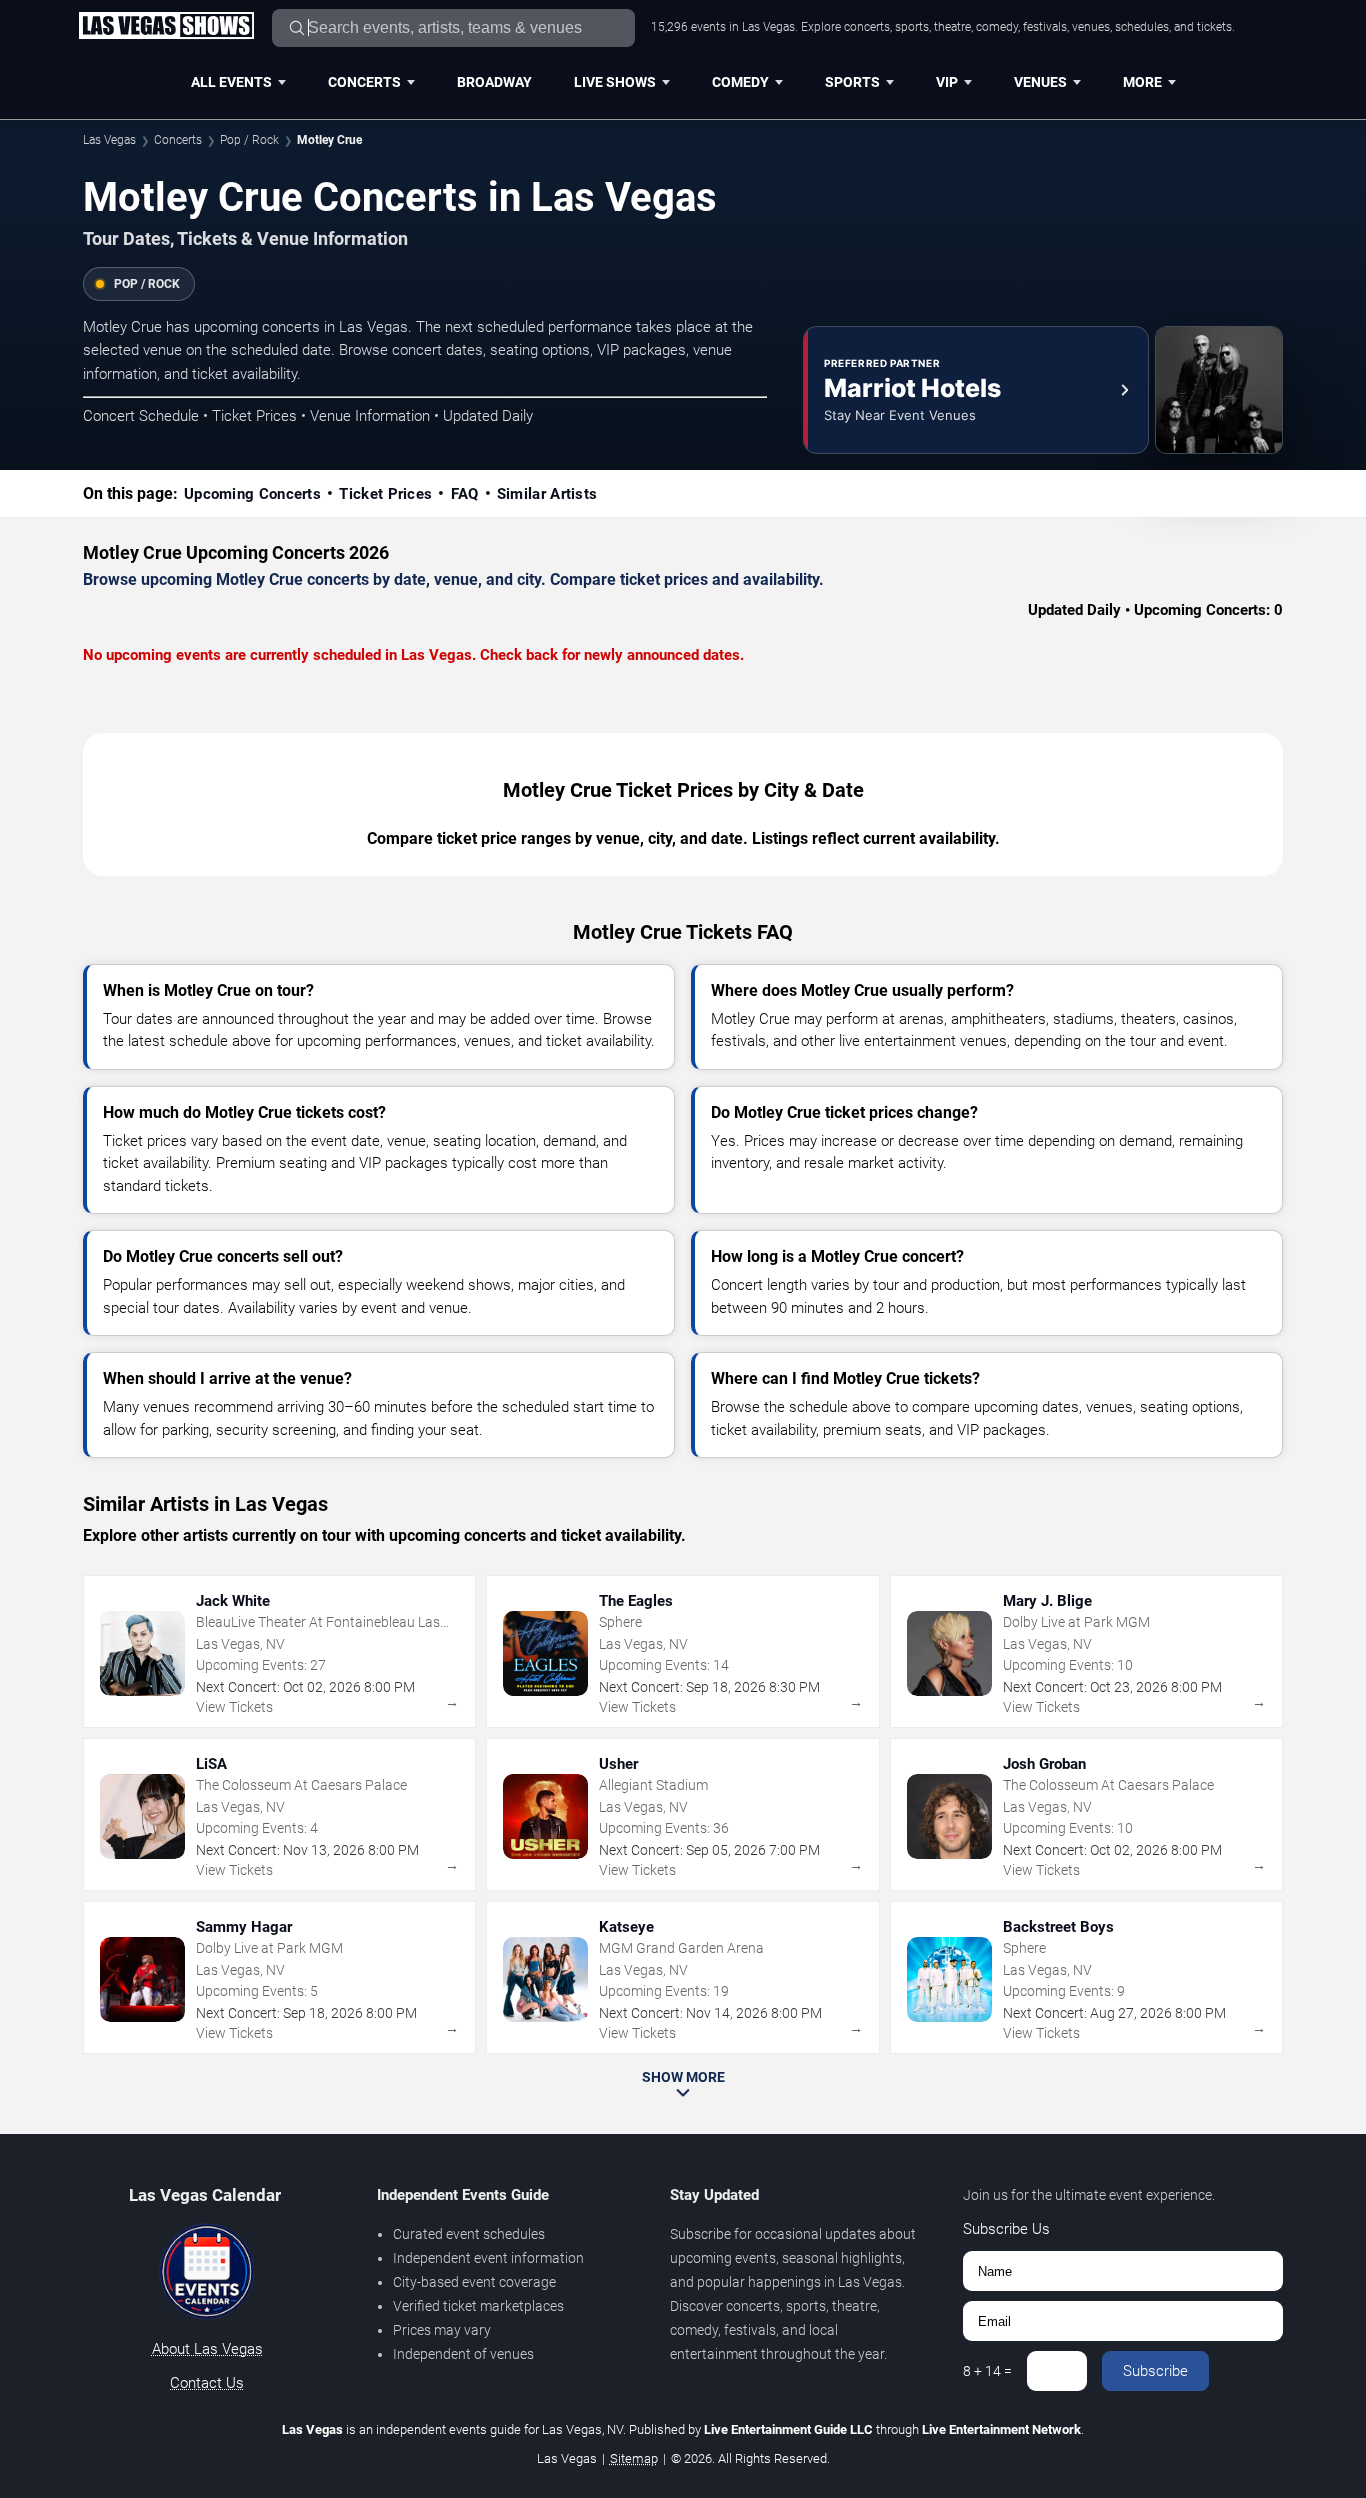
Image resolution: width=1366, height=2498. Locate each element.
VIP (947, 82)
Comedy (740, 82)
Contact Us (207, 2383)
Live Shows (615, 82)
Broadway (494, 82)
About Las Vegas (207, 2349)
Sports (852, 82)
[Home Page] (166, 27)
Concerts (364, 82)
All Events (231, 82)
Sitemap (634, 2458)
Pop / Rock (249, 140)
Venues (1040, 82)
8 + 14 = (987, 2371)
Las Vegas (109, 140)
